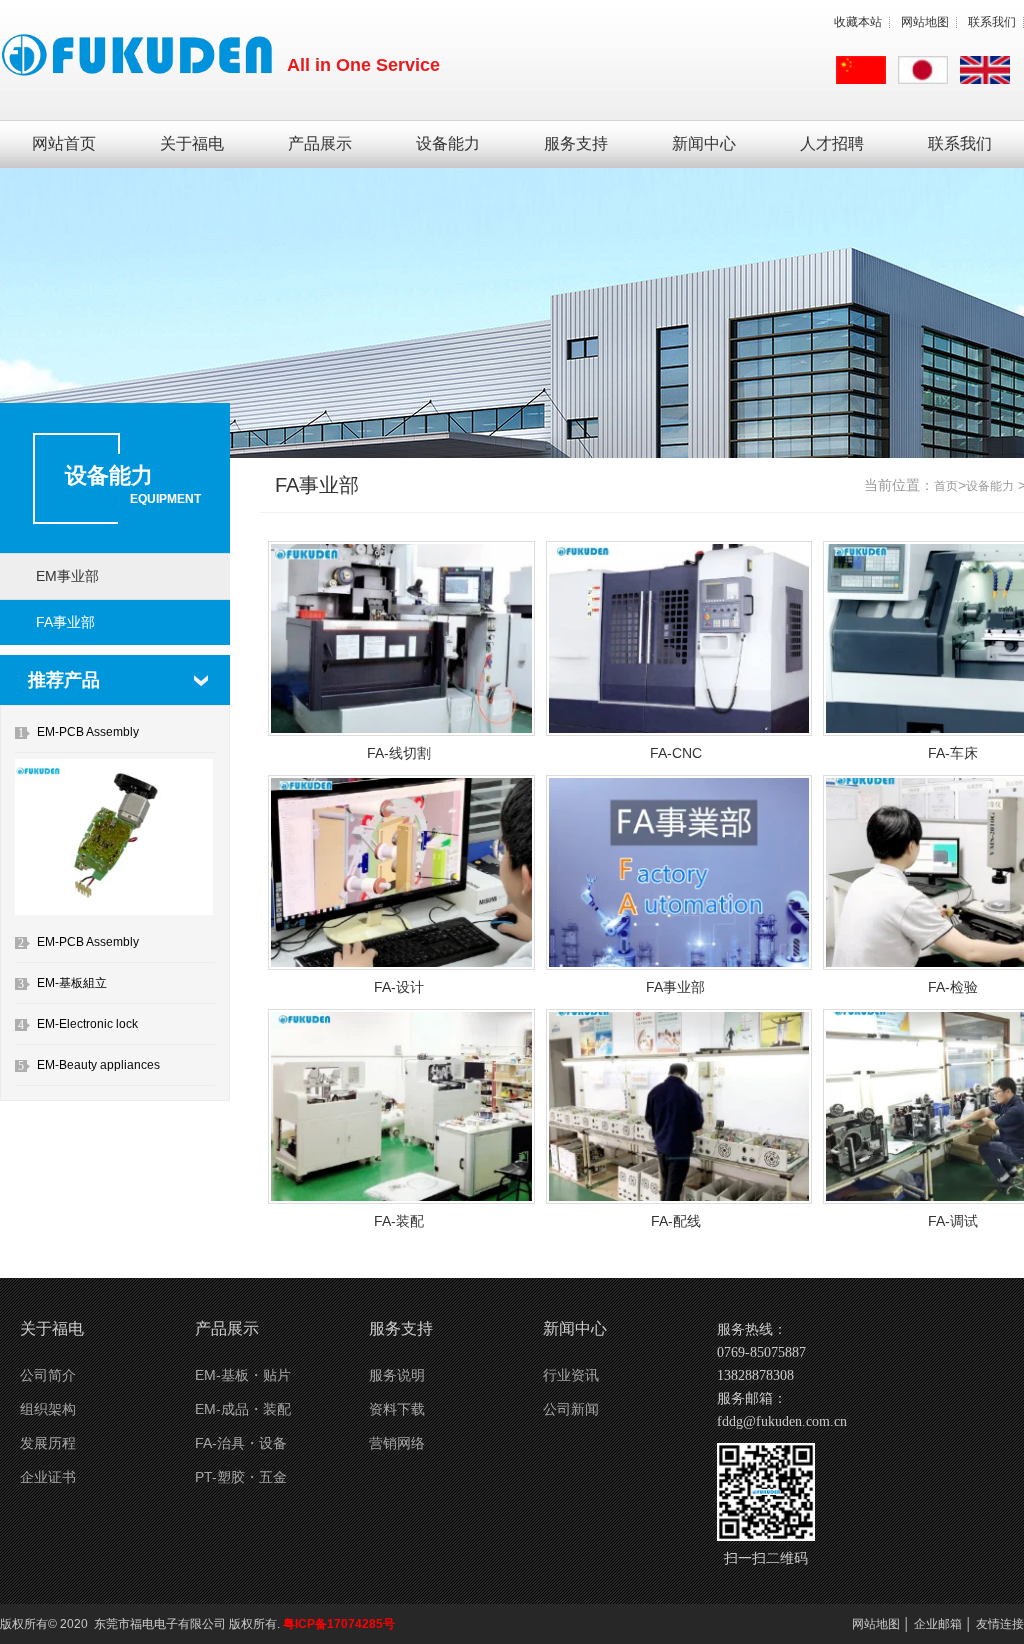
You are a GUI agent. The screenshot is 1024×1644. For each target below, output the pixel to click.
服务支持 (576, 143)
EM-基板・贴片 (243, 1375)
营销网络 (397, 1443)
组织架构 (48, 1409)
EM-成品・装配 (243, 1409)
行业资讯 (571, 1375)
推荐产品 (64, 680)
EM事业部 (67, 576)
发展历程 (48, 1443)
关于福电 (192, 143)
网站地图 (925, 22)
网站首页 (64, 143)
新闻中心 (704, 143)
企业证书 (48, 1477)
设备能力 (448, 143)
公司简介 (48, 1375)
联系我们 (992, 22)
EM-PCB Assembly (88, 732)
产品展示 (320, 143)
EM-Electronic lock (87, 1024)
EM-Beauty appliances (98, 1065)
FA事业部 (65, 622)
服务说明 (397, 1375)
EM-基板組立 (72, 983)
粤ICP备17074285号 (339, 1624)
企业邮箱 (938, 1624)
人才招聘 (832, 143)
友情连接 (1000, 1624)
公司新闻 (571, 1409)
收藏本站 (858, 22)
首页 (946, 486)
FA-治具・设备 (241, 1443)
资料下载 (397, 1409)
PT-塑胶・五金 (241, 1477)
